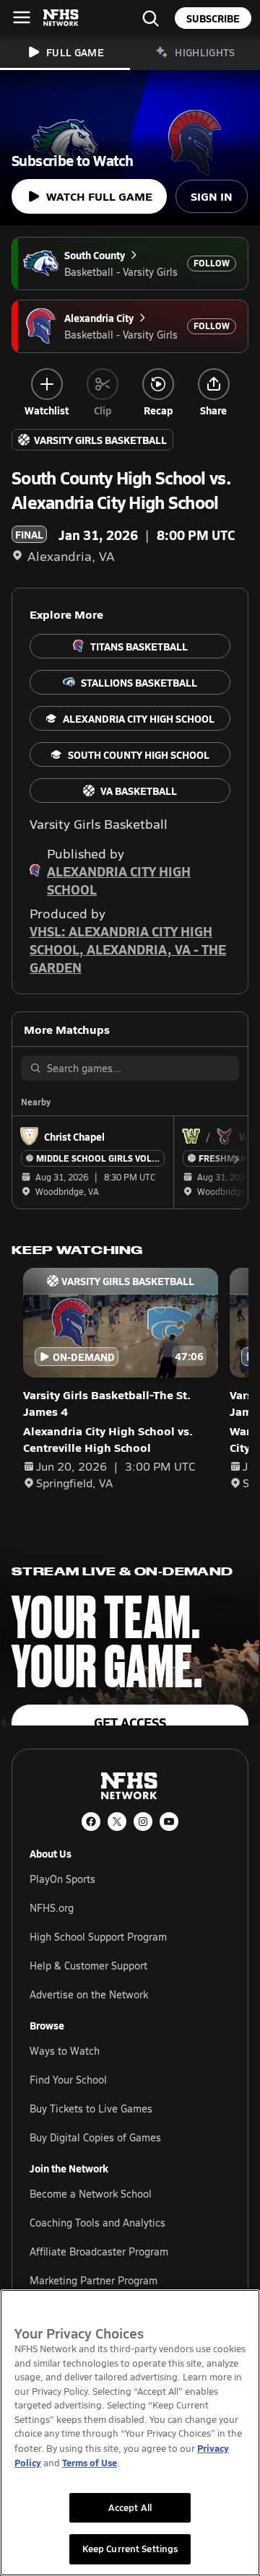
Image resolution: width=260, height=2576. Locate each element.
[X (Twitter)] (117, 1822)
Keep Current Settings (130, 2549)
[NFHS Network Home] (61, 18)
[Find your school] (150, 18)
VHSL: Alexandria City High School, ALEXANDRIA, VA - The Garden (128, 949)
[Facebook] (91, 1822)
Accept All (130, 2507)
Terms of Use (90, 2462)
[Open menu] (22, 17)
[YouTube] (169, 1822)
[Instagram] (143, 1822)
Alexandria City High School (119, 880)
